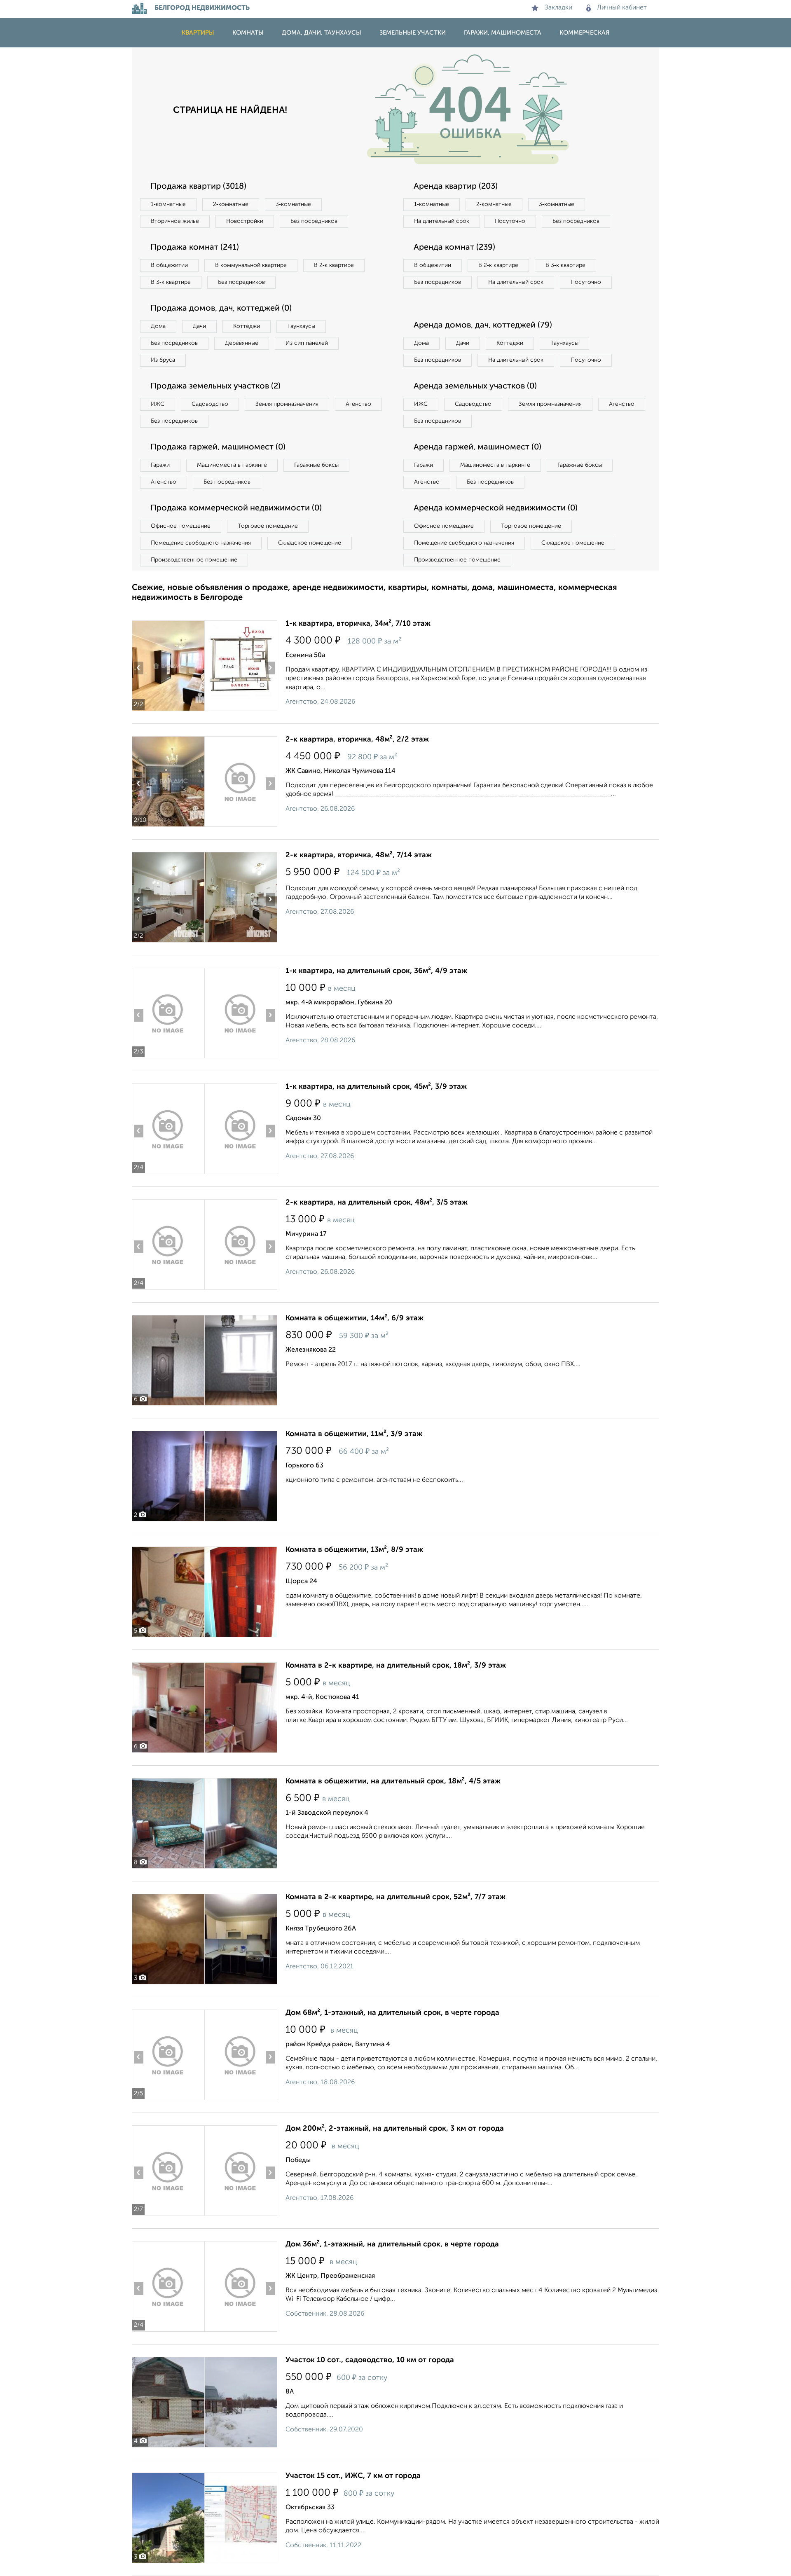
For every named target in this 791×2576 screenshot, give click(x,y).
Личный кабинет (622, 8)
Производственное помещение (194, 560)
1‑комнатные (168, 204)
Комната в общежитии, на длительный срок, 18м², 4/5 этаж (393, 1781)
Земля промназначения (287, 404)
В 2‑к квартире (334, 265)
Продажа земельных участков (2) (215, 386)
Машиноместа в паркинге (232, 465)
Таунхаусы (301, 326)
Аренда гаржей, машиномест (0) (477, 447)
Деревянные (242, 343)
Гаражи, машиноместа (503, 33)
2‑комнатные (231, 204)
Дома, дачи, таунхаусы (322, 33)
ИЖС (158, 404)
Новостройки (245, 221)
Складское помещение (310, 543)
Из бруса (163, 360)
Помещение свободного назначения (201, 543)
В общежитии (169, 265)
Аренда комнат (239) (454, 248)
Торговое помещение (268, 526)
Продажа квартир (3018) (198, 187)
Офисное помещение (181, 526)
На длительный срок (442, 221)
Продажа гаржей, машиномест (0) (218, 447)
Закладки (558, 8)
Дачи (199, 326)
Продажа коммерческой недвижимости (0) (236, 508)
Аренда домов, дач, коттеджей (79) (483, 325)
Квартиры (198, 33)
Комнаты (248, 33)
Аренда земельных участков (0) (475, 386)
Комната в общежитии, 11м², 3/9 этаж (354, 1434)
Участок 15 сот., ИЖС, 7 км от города (353, 2476)
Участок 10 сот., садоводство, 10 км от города (370, 2360)
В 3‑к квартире (171, 282)
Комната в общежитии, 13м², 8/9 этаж (354, 1550)
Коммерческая (584, 33)
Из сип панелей (307, 343)
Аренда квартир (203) (456, 187)
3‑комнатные (293, 204)
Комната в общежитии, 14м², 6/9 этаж (355, 1318)
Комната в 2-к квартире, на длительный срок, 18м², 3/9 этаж (396, 1666)
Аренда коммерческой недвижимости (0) (496, 508)
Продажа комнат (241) (195, 248)
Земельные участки (413, 33)
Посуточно (510, 221)
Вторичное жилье (175, 221)
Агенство (358, 404)
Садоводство (210, 404)
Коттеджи (247, 326)
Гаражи (160, 465)
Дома (158, 326)
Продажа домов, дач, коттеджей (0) (221, 309)
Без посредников (314, 221)
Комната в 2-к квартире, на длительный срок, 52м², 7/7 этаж (395, 1897)
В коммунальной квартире (251, 265)
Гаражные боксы (316, 465)
